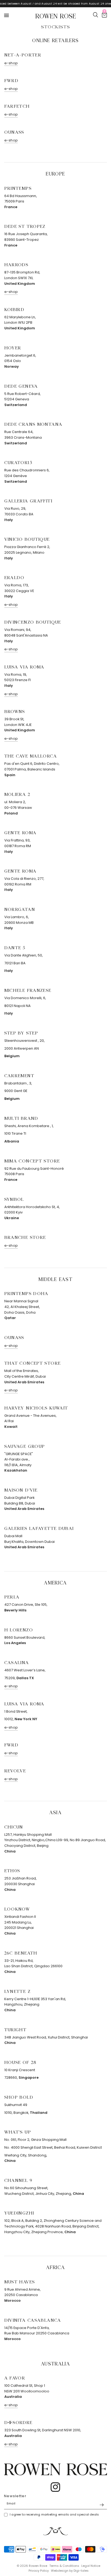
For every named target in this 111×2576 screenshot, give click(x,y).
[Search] (96, 15)
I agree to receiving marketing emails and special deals (54, 2514)
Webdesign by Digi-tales (70, 2571)
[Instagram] (55, 2487)
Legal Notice (91, 2566)
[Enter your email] (102, 2505)
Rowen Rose (56, 15)
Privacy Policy (39, 2571)
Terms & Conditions (64, 2566)
